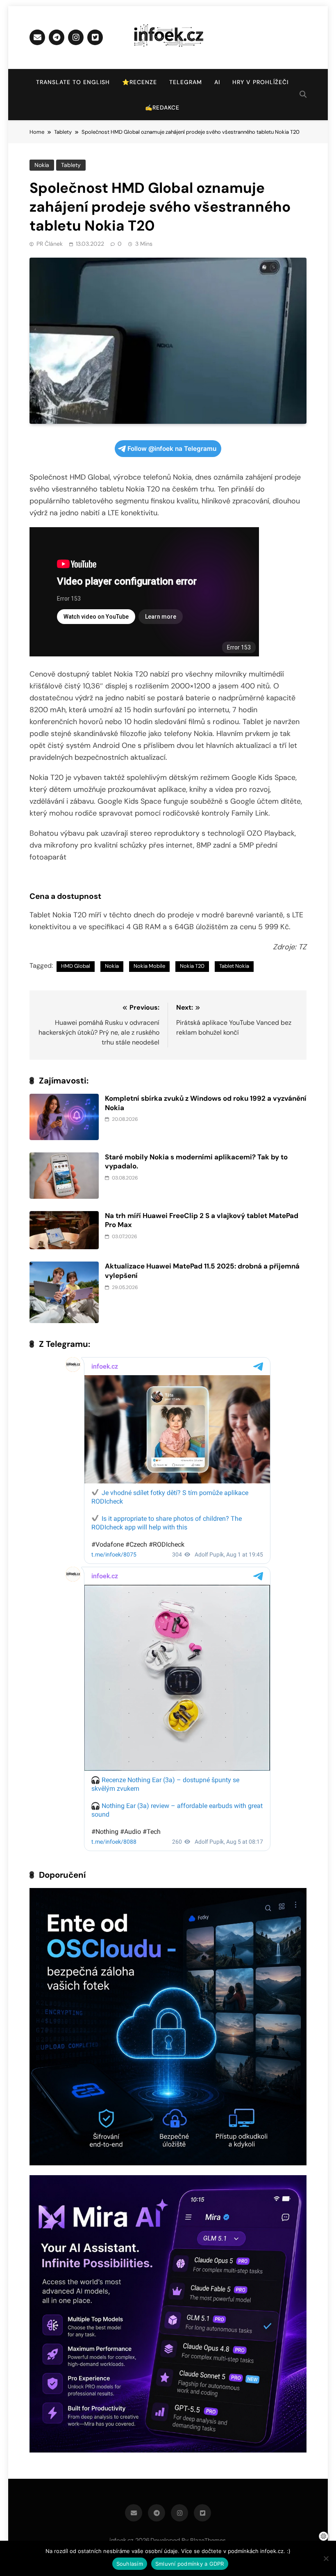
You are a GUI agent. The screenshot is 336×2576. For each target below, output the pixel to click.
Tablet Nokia (234, 966)
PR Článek (50, 244)
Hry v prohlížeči (260, 82)
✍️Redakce (162, 107)
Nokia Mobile (149, 966)
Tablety (71, 165)
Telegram (186, 82)
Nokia (42, 165)
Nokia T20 (192, 966)
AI (217, 82)
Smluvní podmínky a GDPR (190, 2564)
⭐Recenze (140, 82)
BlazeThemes (208, 2540)
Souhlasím (130, 2564)
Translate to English (73, 82)
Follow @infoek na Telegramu (172, 449)
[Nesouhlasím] (326, 2558)
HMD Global (76, 966)
